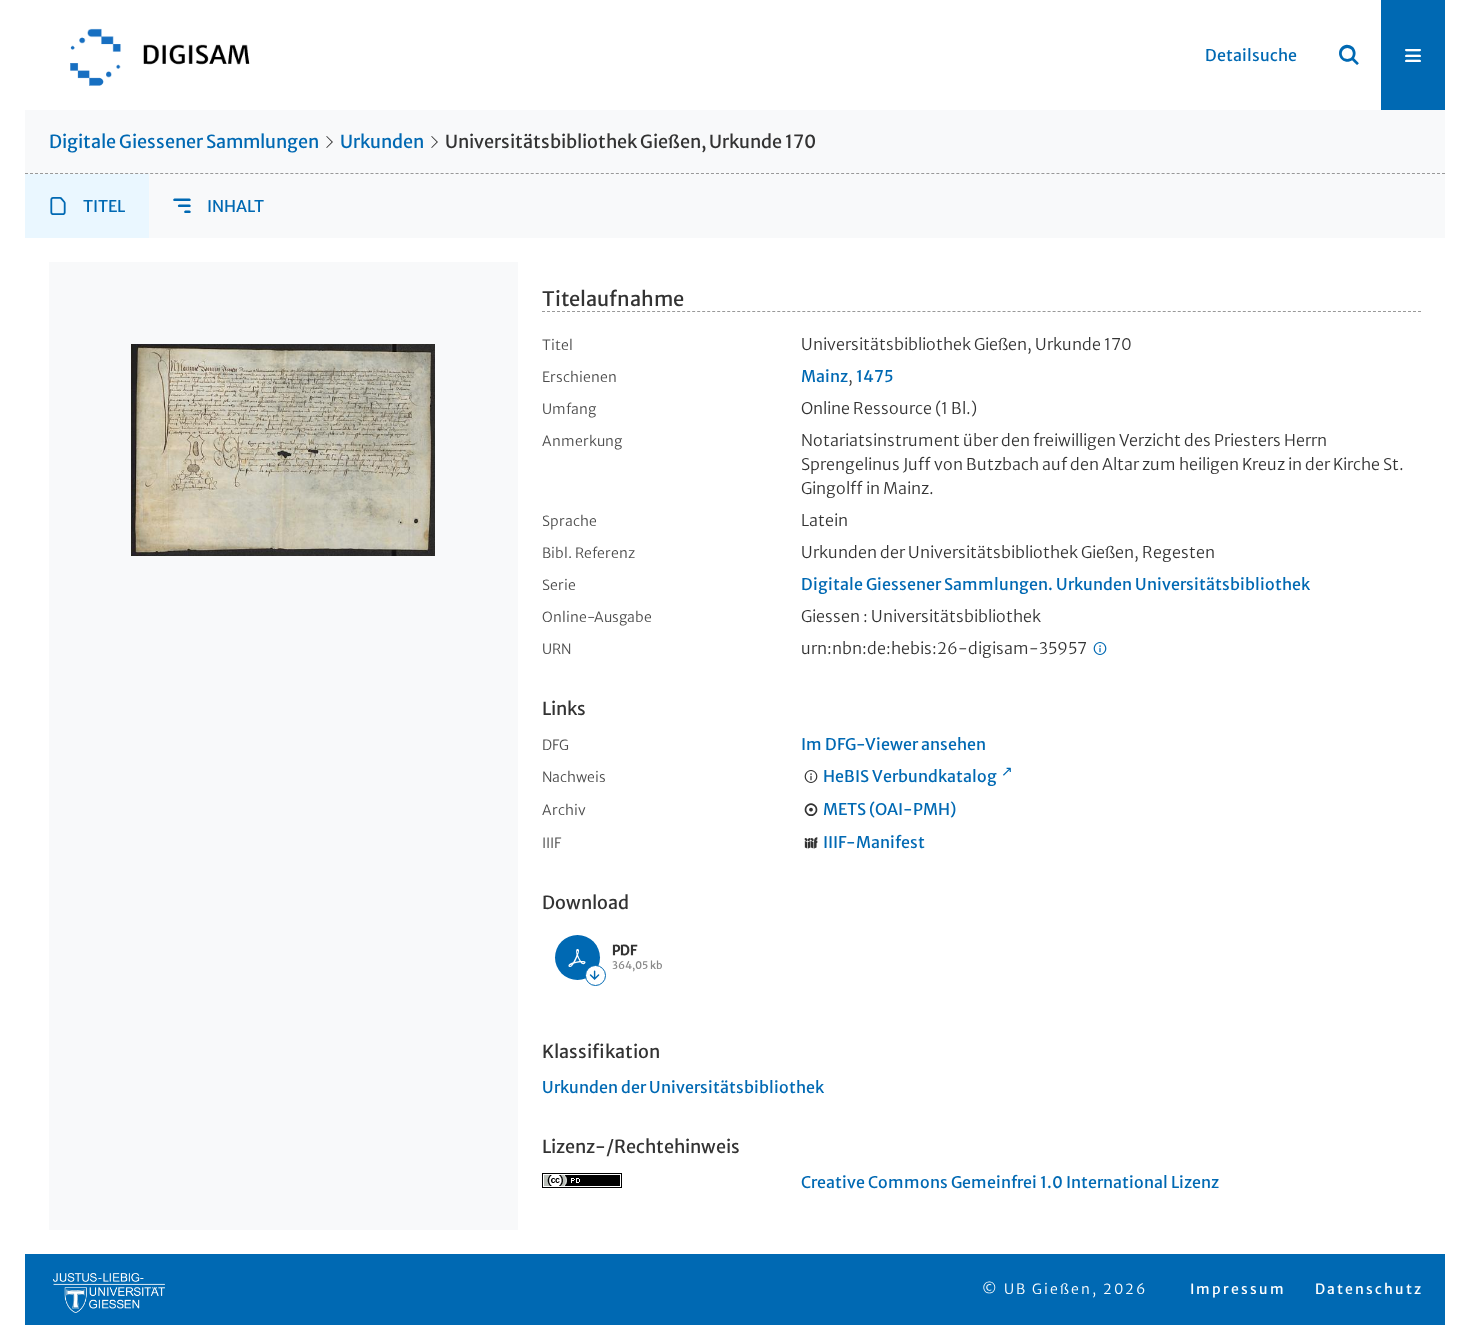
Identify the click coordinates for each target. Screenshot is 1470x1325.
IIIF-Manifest (874, 842)
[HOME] (150, 55)
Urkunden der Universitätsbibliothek (683, 1087)
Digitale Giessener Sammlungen (184, 141)
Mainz (824, 376)
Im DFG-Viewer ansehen (893, 744)
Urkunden (382, 141)
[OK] (1349, 55)
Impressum (1238, 1289)
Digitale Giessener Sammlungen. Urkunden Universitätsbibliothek (1055, 584)
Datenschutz (1369, 1289)
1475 (875, 376)
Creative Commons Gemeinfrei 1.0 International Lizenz (1010, 1182)
